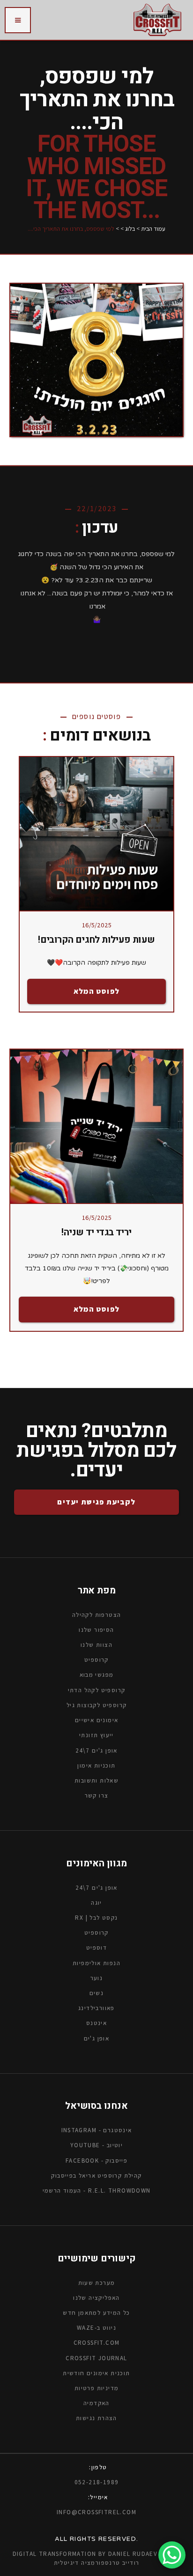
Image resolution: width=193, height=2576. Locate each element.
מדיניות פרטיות (97, 2388)
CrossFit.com (97, 2343)
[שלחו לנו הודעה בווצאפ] (172, 2555)
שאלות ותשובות (96, 1780)
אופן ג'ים (97, 2038)
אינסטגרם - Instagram (97, 2130)
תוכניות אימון (96, 1765)
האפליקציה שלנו (96, 2298)
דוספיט (96, 1948)
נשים (97, 1993)
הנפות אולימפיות (96, 1963)
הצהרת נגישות (96, 2418)
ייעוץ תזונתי (96, 1735)
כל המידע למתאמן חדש (96, 2313)
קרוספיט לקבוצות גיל (97, 1705)
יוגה (96, 1903)
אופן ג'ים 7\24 (96, 1750)
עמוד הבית (153, 229)
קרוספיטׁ (96, 1660)
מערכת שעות (97, 2282)
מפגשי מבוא (97, 1675)
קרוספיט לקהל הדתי (97, 1690)
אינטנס (96, 2023)
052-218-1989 (97, 2482)
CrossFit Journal (96, 2358)
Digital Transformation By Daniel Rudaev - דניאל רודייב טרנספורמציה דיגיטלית (97, 2558)
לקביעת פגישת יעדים (96, 1502)
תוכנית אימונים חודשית (96, 2373)
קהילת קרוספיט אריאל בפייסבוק (96, 2176)
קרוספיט (96, 1933)
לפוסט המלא (97, 991)
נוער (97, 1978)
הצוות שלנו (96, 1645)
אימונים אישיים (97, 1720)
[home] (157, 20)
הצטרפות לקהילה (97, 1615)
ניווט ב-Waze (96, 2328)
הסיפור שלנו (96, 1630)
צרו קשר (97, 1795)
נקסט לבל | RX (96, 1918)
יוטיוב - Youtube (96, 2145)
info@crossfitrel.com (96, 2512)
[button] (18, 20)
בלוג (130, 229)
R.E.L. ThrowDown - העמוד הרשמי (97, 2191)
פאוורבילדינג (96, 2008)
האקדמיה (96, 2403)
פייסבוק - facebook (96, 2160)
